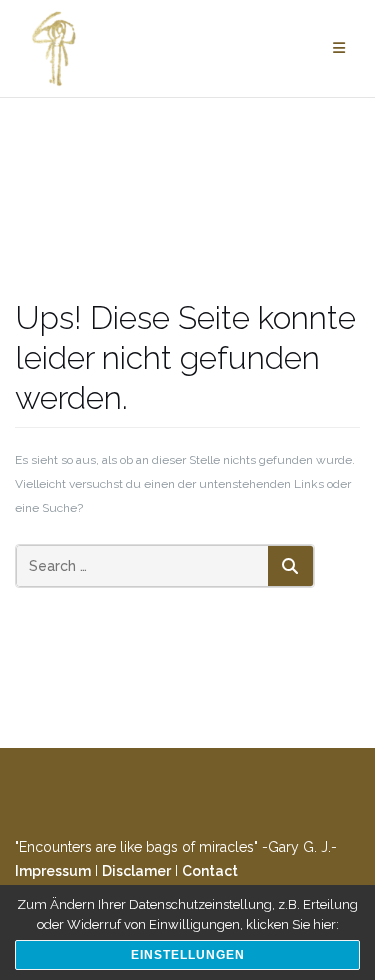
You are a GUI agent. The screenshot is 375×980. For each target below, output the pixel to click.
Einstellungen (188, 955)
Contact (210, 871)
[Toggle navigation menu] (339, 48)
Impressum (53, 871)
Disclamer (136, 871)
